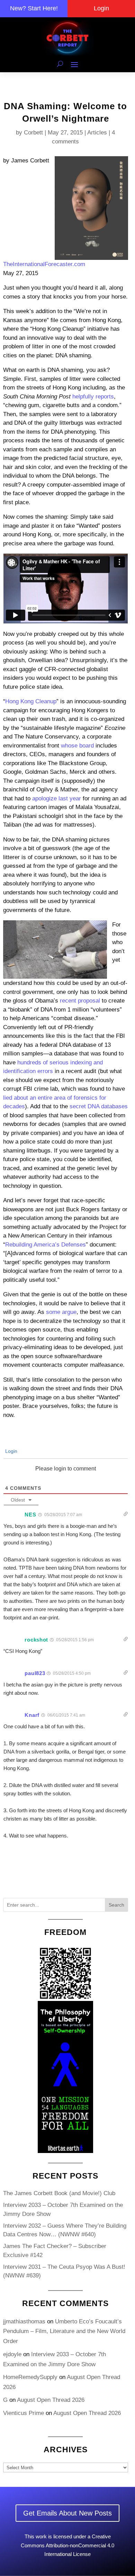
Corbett (33, 133)
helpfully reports (93, 397)
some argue (61, 1312)
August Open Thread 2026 (51, 2400)
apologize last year (57, 798)
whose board (77, 746)
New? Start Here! (34, 8)
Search (116, 1905)
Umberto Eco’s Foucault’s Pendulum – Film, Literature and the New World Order (64, 2331)
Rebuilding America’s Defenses (46, 1245)
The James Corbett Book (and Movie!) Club (59, 2193)
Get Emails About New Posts (67, 2513)
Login (101, 8)
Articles (97, 133)
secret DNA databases (99, 1106)
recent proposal (80, 1001)
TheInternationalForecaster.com (44, 264)
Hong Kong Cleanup (31, 701)
